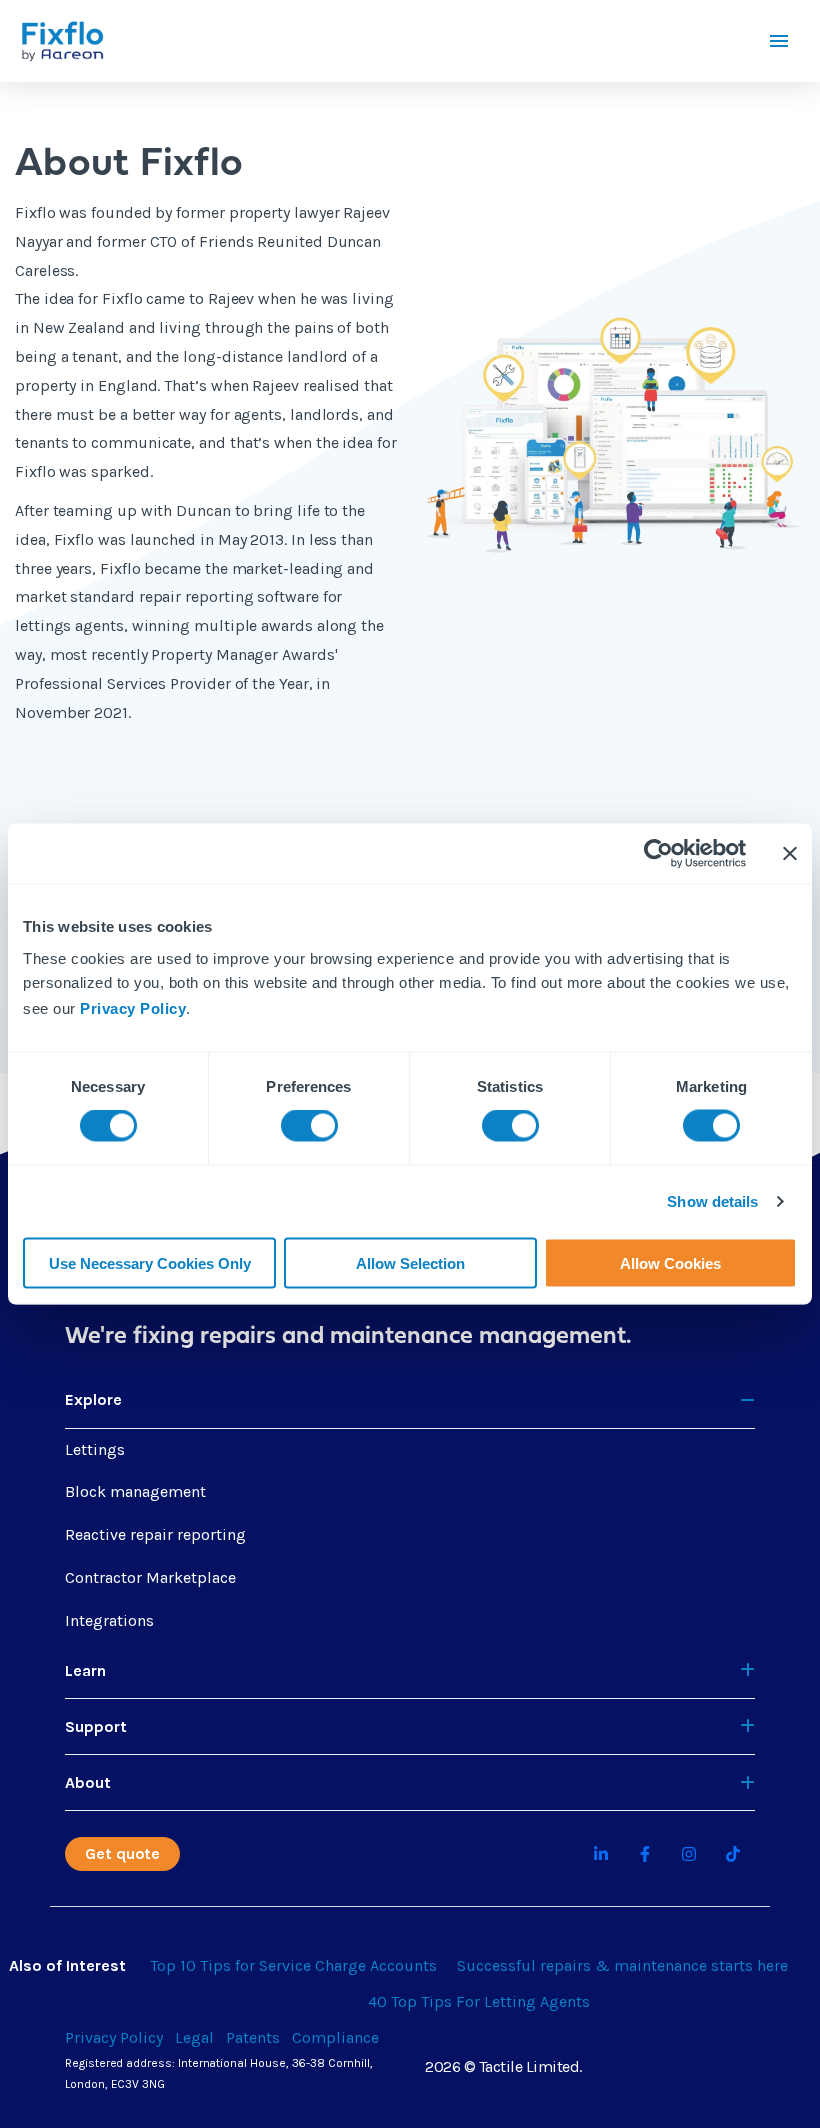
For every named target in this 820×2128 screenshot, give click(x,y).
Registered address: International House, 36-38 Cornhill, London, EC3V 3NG (219, 2074)
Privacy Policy (133, 1007)
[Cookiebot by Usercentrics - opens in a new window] (658, 854)
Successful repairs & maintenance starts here (622, 1965)
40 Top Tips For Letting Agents (479, 2001)
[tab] (410, 1400)
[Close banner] (790, 854)
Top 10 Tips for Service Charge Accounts (293, 1965)
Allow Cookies (670, 1262)
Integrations (109, 1620)
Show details (712, 1201)
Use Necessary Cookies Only (150, 1262)
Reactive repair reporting (155, 1534)
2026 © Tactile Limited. (503, 2066)
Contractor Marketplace (150, 1577)
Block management (135, 1491)
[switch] (309, 1126)
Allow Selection (410, 1262)
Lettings (95, 1449)
